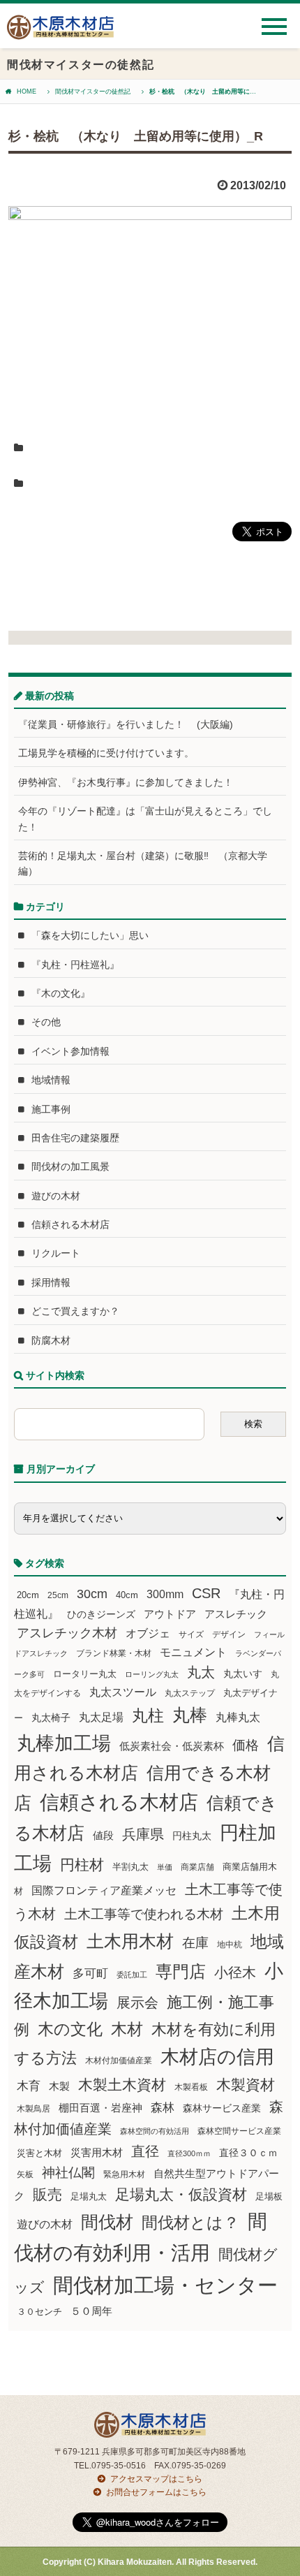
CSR (206, 1593)
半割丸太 (130, 1867)
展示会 (137, 2003)
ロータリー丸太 (85, 1674)
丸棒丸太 (238, 1717)
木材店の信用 (217, 2057)
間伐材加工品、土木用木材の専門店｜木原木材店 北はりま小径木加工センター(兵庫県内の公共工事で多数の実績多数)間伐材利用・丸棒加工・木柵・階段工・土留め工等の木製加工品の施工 (60, 32)
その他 (46, 1022)
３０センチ (39, 2312)
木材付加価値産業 (119, 2061)
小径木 (235, 1973)
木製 (59, 2086)
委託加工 (132, 1975)
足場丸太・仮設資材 (181, 2194)
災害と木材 (39, 2153)
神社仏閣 (68, 2173)
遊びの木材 (56, 1196)
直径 (145, 2151)
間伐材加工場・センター (165, 2285)
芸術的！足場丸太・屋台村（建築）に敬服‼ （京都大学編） (143, 863)
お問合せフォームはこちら (156, 2492)
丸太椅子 (51, 1718)
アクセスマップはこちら (156, 2479)
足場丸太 (89, 2197)
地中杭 (230, 1944)
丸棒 (190, 1715)
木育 (29, 2086)
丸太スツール (123, 1692)
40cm (127, 1595)
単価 (165, 1867)
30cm (92, 1594)
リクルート (56, 1253)
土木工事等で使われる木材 (144, 1914)
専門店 (181, 1971)
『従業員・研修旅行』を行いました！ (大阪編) (130, 724)
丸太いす (243, 1674)
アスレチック (236, 1614)
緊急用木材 (124, 2174)
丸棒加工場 (64, 1743)
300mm (165, 1594)
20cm (28, 1595)
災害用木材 (97, 2153)
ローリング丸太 (152, 1674)
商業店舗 (197, 1867)
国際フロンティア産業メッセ (104, 1890)
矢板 (25, 2174)
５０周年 (91, 2311)
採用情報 (51, 1282)
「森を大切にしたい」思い (90, 935)
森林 (163, 2108)
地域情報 (51, 1080)
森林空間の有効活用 (155, 2131)
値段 (103, 1835)
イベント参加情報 (70, 1051)
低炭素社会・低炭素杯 (172, 1746)
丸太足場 (101, 1717)
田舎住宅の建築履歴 (75, 1138)
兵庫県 (143, 1834)
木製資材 (246, 2085)
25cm (58, 1595)
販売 (47, 2194)
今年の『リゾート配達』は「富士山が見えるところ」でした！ (145, 819)
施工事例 (51, 1109)
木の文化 (70, 2029)
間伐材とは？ (190, 2223)
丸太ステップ (190, 1693)
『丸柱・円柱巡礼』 (75, 965)
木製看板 (191, 2087)
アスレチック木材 (67, 1633)
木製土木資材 (122, 2085)
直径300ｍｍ (189, 2153)
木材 (127, 2029)
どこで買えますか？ (75, 1311)
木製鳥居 (33, 2109)
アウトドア (170, 1614)
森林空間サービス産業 (239, 2131)
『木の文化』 (61, 993)
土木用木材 (130, 1941)
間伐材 (107, 2222)
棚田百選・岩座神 (100, 2108)
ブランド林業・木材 (114, 1653)
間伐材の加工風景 (70, 1166)
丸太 (201, 1672)
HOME (27, 92)
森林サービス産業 (222, 2108)
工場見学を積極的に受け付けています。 (106, 753)
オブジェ (148, 1633)
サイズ (191, 1634)
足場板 (269, 2197)
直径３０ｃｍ (248, 2153)
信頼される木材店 (70, 1224)
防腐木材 (51, 1340)
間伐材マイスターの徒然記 (93, 92)
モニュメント (193, 1652)
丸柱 (148, 1715)
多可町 (90, 1973)
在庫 (195, 1942)
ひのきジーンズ (101, 1614)
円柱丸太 (192, 1836)
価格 (246, 1745)
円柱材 (82, 1865)
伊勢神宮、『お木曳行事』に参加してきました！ (126, 782)
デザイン (229, 1634)
